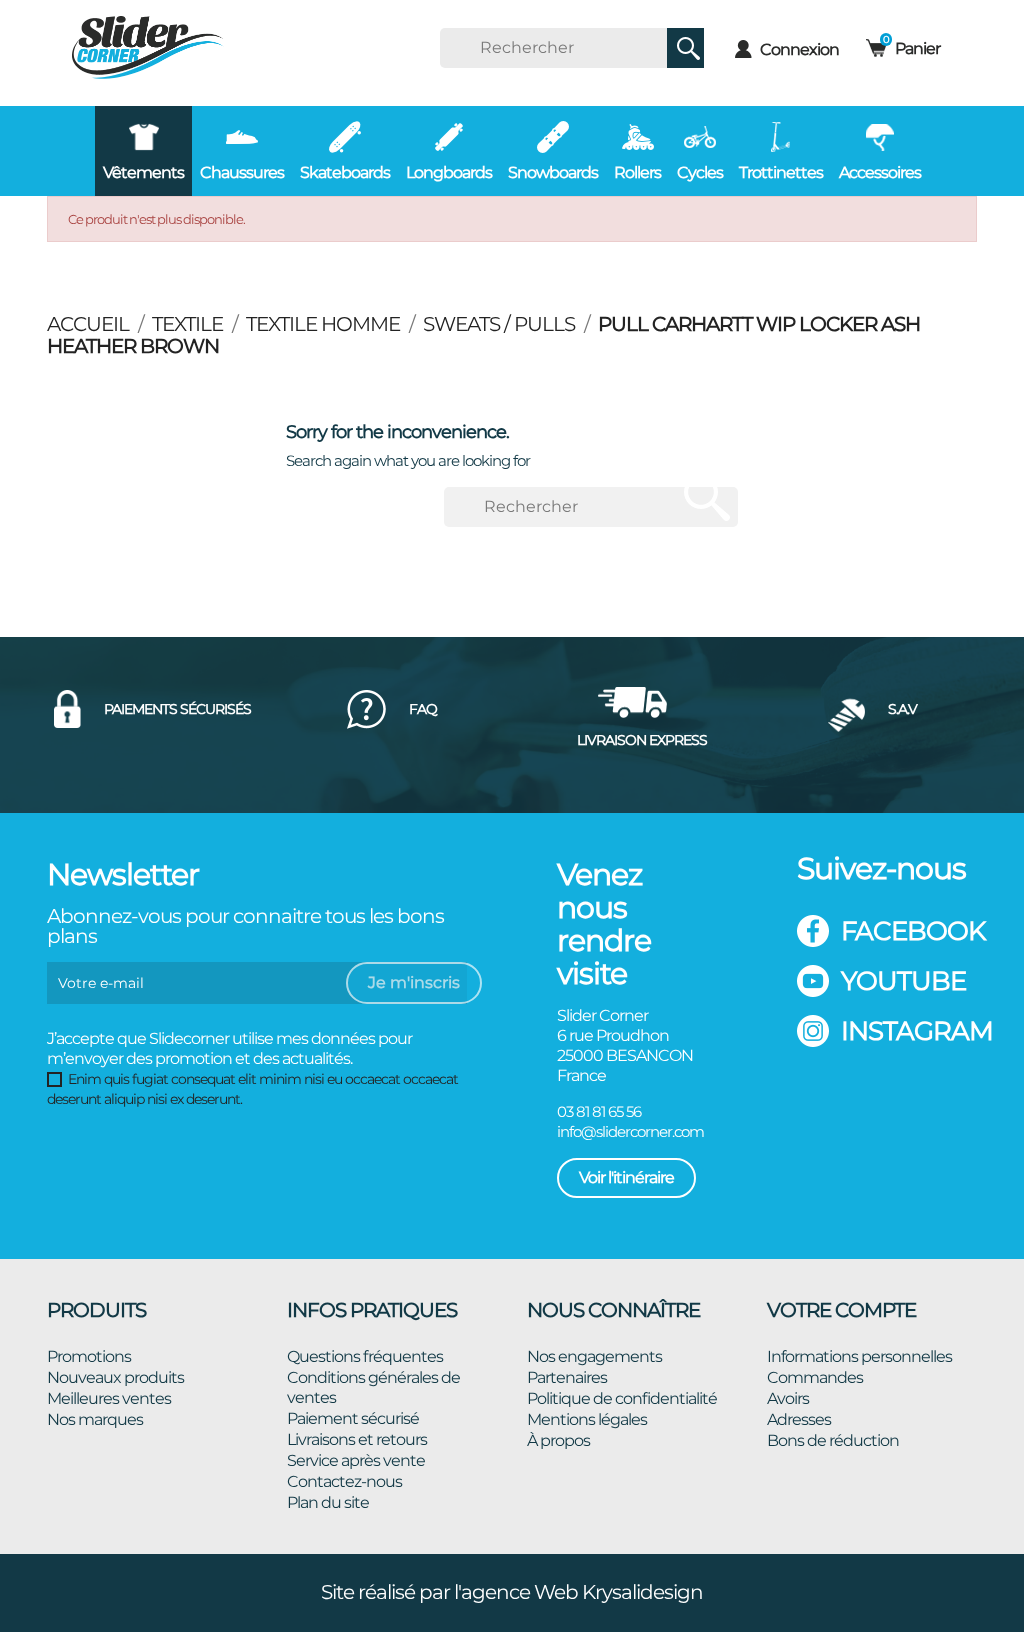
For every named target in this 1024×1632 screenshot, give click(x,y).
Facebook (909, 931)
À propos (558, 1440)
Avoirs (788, 1398)
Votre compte (841, 1310)
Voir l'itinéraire (626, 1177)
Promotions (89, 1356)
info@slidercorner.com (630, 1131)
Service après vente (356, 1460)
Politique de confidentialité (622, 1398)
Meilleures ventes (109, 1398)
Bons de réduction (833, 1440)
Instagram (909, 1031)
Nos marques (95, 1419)
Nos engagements (594, 1356)
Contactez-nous (344, 1481)
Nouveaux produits (115, 1377)
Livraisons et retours (357, 1439)
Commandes (815, 1377)
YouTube (903, 981)
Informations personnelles (859, 1356)
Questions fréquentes (365, 1356)
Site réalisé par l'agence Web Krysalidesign (512, 1592)
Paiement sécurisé (353, 1418)
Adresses (799, 1419)
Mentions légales (587, 1419)
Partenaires (567, 1377)
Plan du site (328, 1502)
